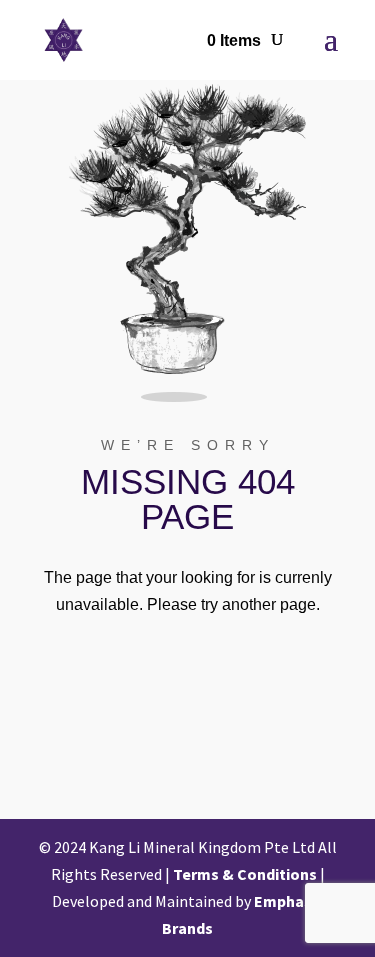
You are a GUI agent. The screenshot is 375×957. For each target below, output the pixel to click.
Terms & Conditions (245, 874)
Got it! (301, 32)
